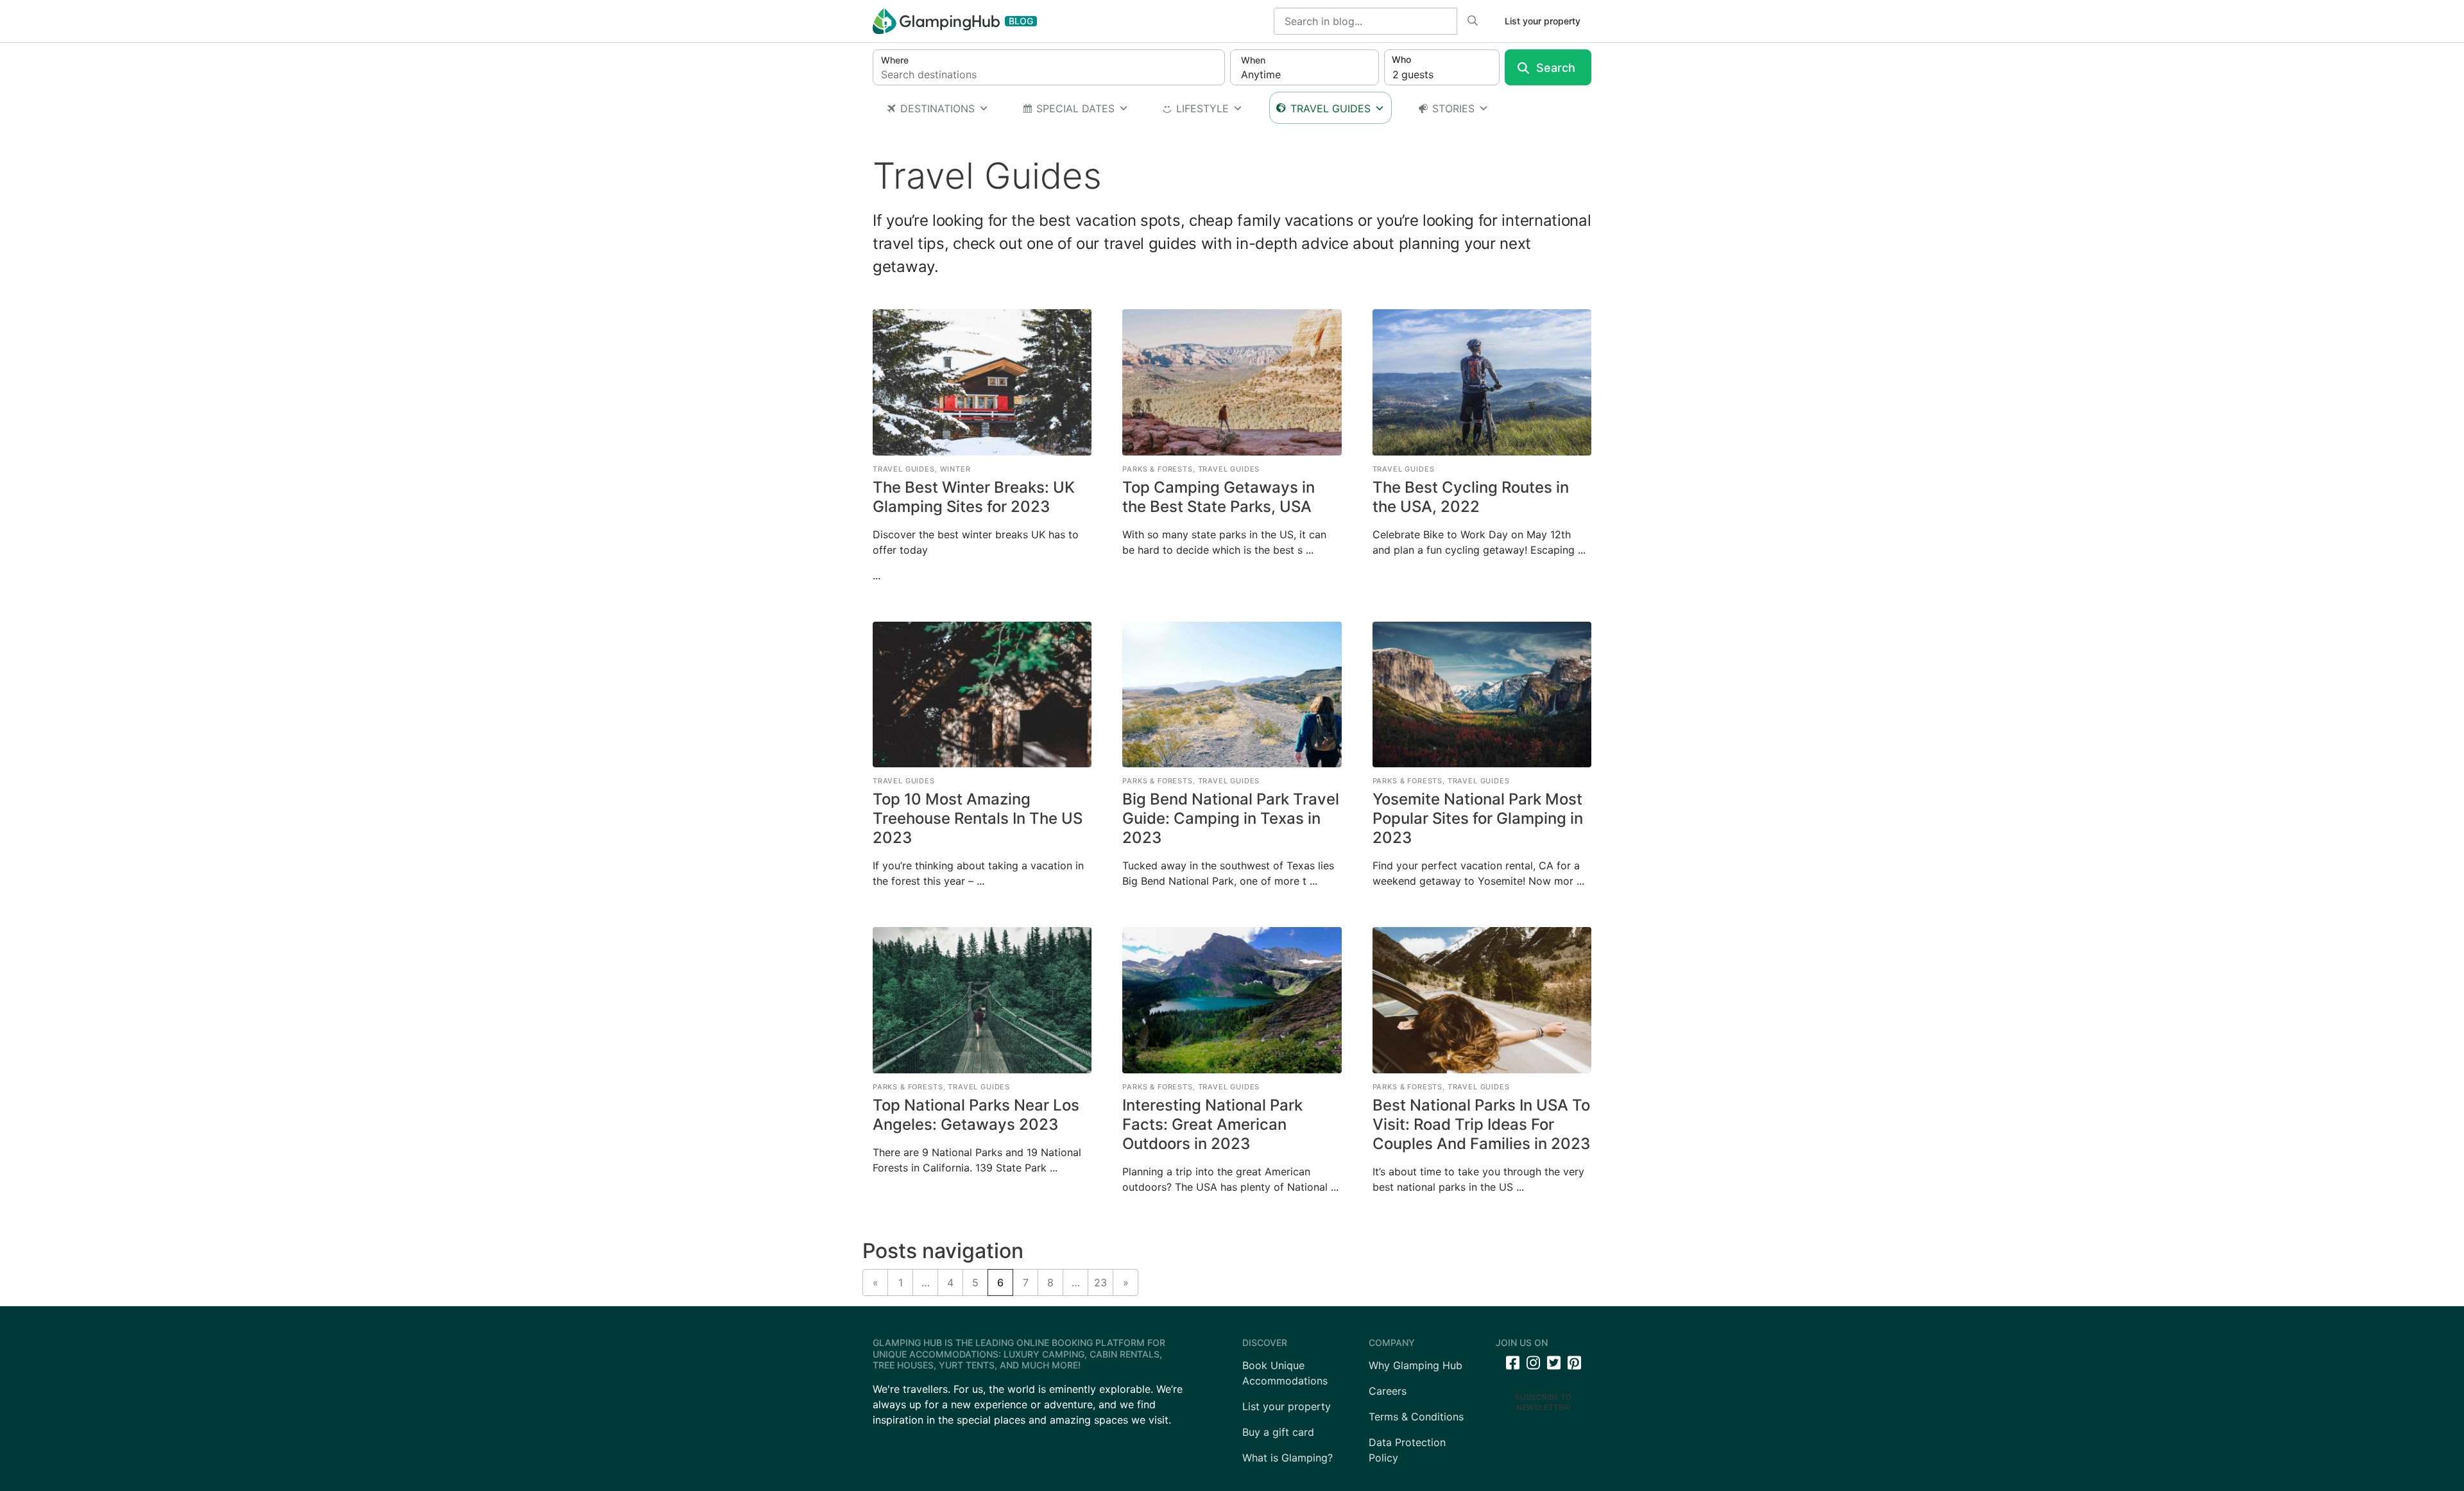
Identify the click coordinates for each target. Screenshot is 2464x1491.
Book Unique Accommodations (1285, 1373)
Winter (955, 469)
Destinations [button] (937, 108)
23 (1100, 1282)
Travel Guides (1330, 108)
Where (895, 60)
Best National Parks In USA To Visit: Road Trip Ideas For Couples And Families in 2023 (1481, 1124)
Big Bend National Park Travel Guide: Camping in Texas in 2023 (1231, 818)
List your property (1543, 21)
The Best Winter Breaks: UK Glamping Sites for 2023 (974, 497)
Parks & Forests (1158, 469)
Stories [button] (1453, 108)
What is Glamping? (1288, 1458)
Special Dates (1075, 108)
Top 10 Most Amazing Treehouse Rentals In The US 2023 (978, 818)
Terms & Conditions (1416, 1417)
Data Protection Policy (1407, 1450)
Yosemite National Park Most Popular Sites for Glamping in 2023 (1478, 818)
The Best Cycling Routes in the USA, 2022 (1471, 497)
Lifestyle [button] (1202, 108)
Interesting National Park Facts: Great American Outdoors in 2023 (1212, 1124)
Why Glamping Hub (1416, 1365)
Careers (1388, 1391)
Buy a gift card (1278, 1432)
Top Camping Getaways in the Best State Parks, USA (1219, 497)
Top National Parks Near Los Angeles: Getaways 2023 (976, 1115)
